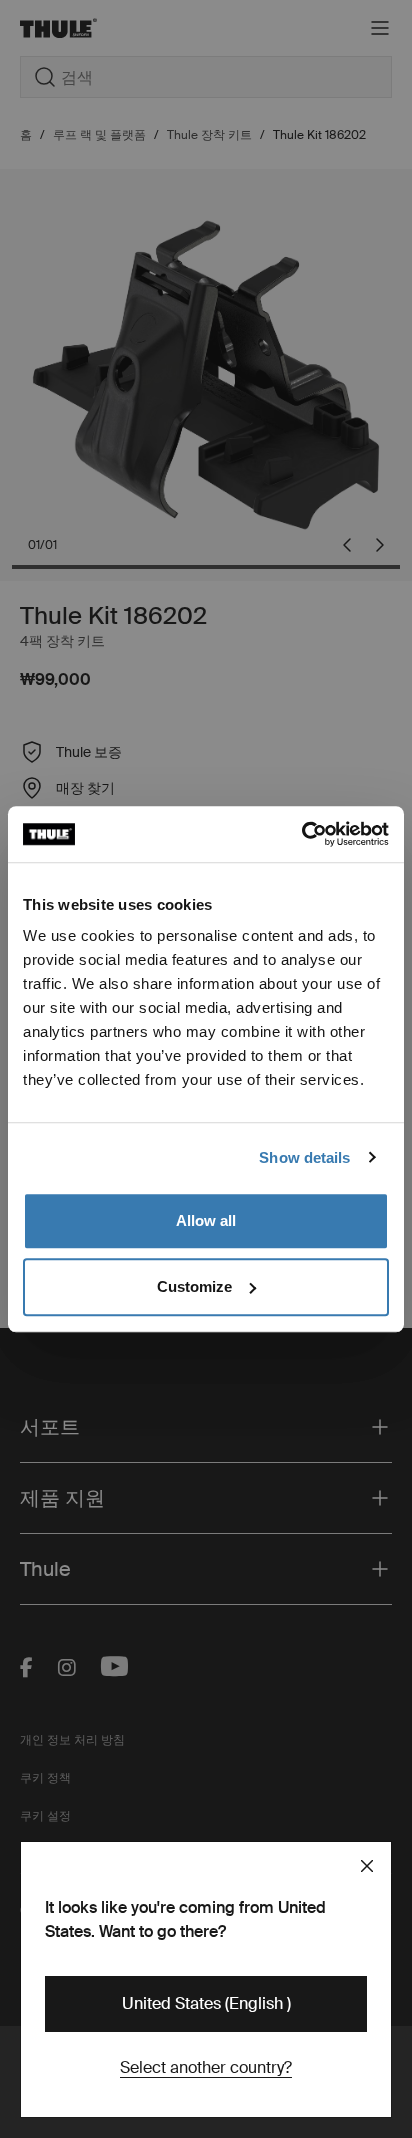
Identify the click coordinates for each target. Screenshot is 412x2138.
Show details (304, 1157)
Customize (194, 1286)
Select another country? (206, 2067)
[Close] (367, 1866)
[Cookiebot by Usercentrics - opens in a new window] (301, 834)
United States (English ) (206, 2003)
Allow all (206, 1220)
